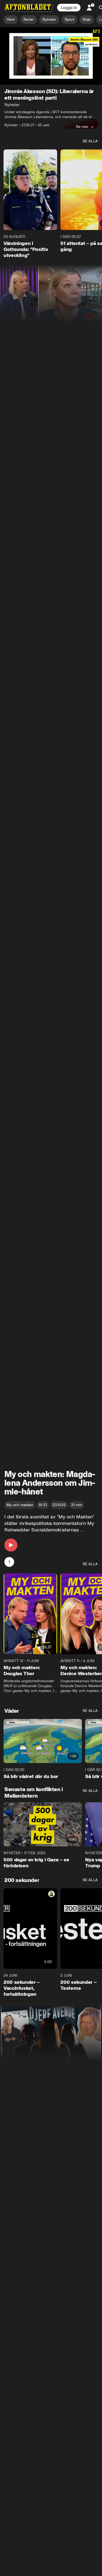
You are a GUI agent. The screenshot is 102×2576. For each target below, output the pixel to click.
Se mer (82, 127)
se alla (90, 141)
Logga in (69, 8)
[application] (51, 56)
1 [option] (9, 1562)
